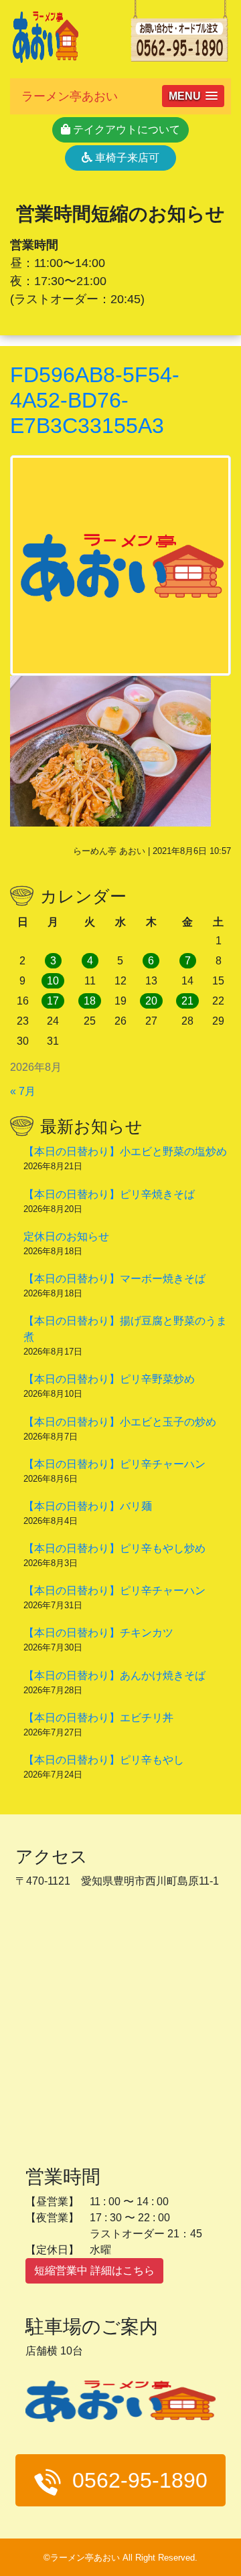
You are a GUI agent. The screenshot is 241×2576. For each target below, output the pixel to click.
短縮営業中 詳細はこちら (94, 2270)
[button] (193, 96)
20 (151, 1001)
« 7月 (23, 1091)
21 (187, 1001)
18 (90, 1001)
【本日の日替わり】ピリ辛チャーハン (114, 1464)
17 (53, 1001)
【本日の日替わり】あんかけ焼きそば (114, 1676)
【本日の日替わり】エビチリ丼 (98, 1718)
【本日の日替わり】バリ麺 (88, 1506)
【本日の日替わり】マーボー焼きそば (114, 1279)
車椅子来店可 (126, 158)
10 (53, 981)
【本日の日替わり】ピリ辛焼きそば (109, 1194)
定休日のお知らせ (66, 1236)
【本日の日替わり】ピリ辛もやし (104, 1760)
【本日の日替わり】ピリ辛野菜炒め (109, 1379)
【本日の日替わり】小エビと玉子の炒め (120, 1422)
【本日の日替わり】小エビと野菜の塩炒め (125, 1151)
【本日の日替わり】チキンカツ (98, 1633)
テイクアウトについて (125, 130)
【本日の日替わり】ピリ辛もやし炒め (114, 1548)
